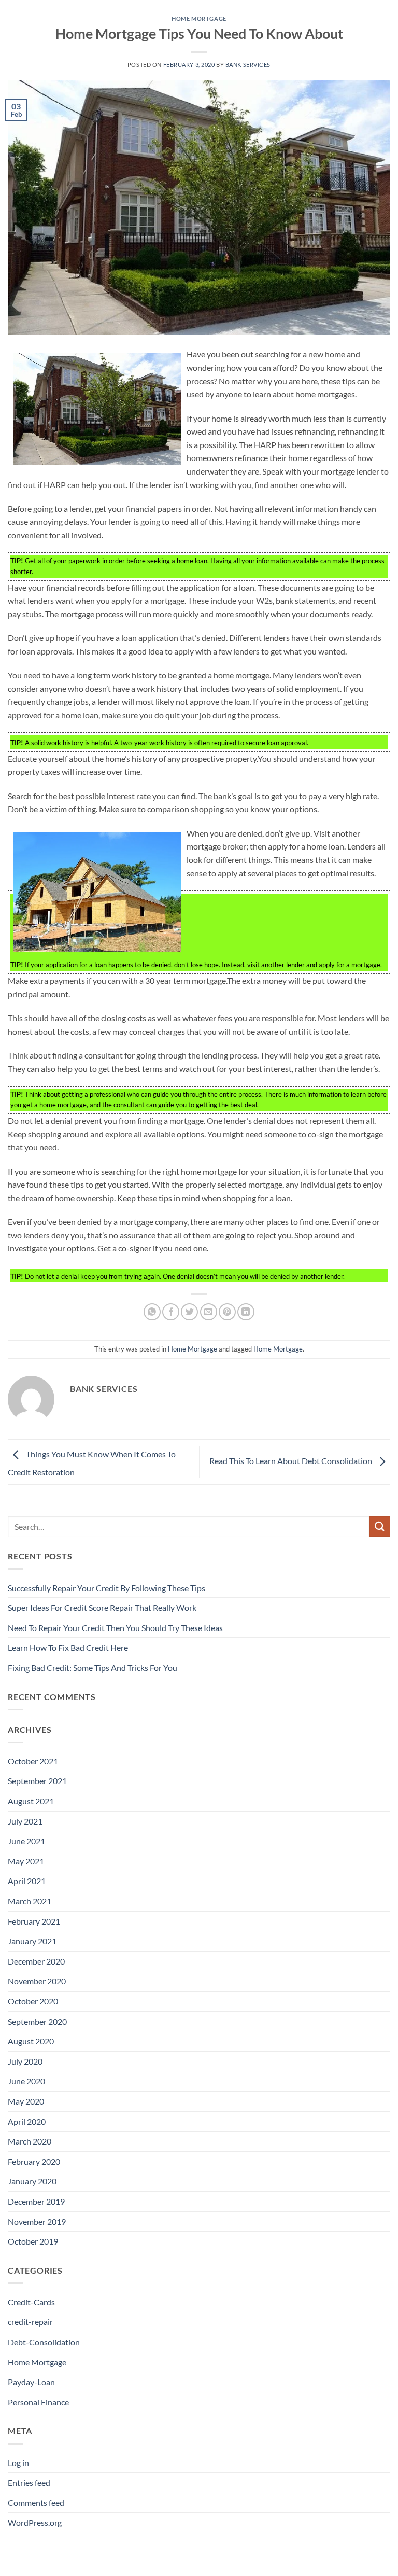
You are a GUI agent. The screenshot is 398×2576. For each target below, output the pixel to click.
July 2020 (25, 2061)
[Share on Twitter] (189, 1312)
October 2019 (33, 2241)
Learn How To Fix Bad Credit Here (68, 1647)
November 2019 (37, 2222)
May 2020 (26, 2101)
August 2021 (31, 1801)
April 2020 (27, 2121)
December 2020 (36, 1961)
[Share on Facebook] (171, 1312)
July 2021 (25, 1821)
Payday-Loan (31, 2382)
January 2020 (32, 2181)
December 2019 (36, 2201)
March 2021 (30, 1901)
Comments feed (36, 2503)
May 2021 (26, 1861)
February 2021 (34, 1921)
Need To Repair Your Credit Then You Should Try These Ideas (115, 1628)
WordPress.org (35, 2522)
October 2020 (33, 2001)
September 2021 (37, 1781)
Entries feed (29, 2482)
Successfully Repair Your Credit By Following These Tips (106, 1588)
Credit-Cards (31, 2302)
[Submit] (380, 1527)
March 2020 (30, 2141)
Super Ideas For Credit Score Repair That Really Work (102, 1607)
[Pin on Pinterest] (227, 1312)
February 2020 (34, 2161)
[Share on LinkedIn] (246, 1312)
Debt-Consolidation (44, 2342)
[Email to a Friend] (209, 1312)
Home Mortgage (199, 18)
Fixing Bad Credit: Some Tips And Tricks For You (93, 1668)
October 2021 (33, 1761)
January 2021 (32, 1941)
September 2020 (37, 2021)
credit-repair (30, 2322)
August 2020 (31, 2041)
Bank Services (248, 65)
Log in (18, 2463)
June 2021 (26, 1841)
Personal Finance (38, 2402)
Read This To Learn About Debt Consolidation (292, 1461)
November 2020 (37, 1981)
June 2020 (26, 2081)
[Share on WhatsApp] (152, 1312)
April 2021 (27, 1881)
